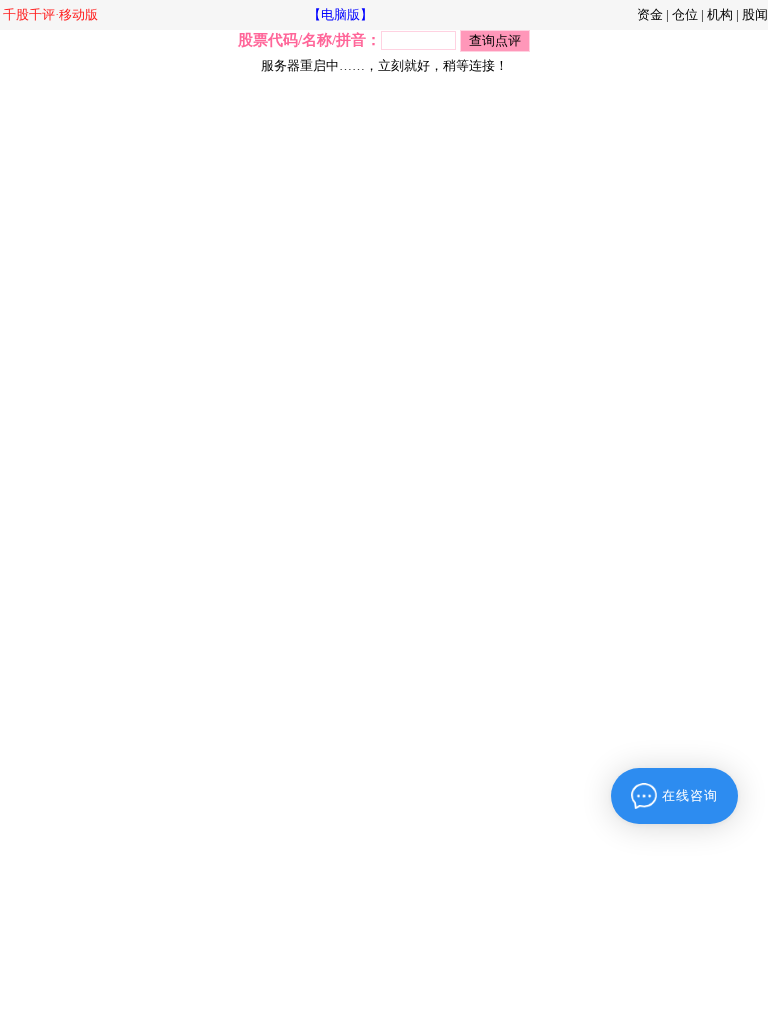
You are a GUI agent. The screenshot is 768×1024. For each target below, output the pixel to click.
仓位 (685, 14)
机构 (720, 14)
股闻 (755, 14)
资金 (650, 14)
